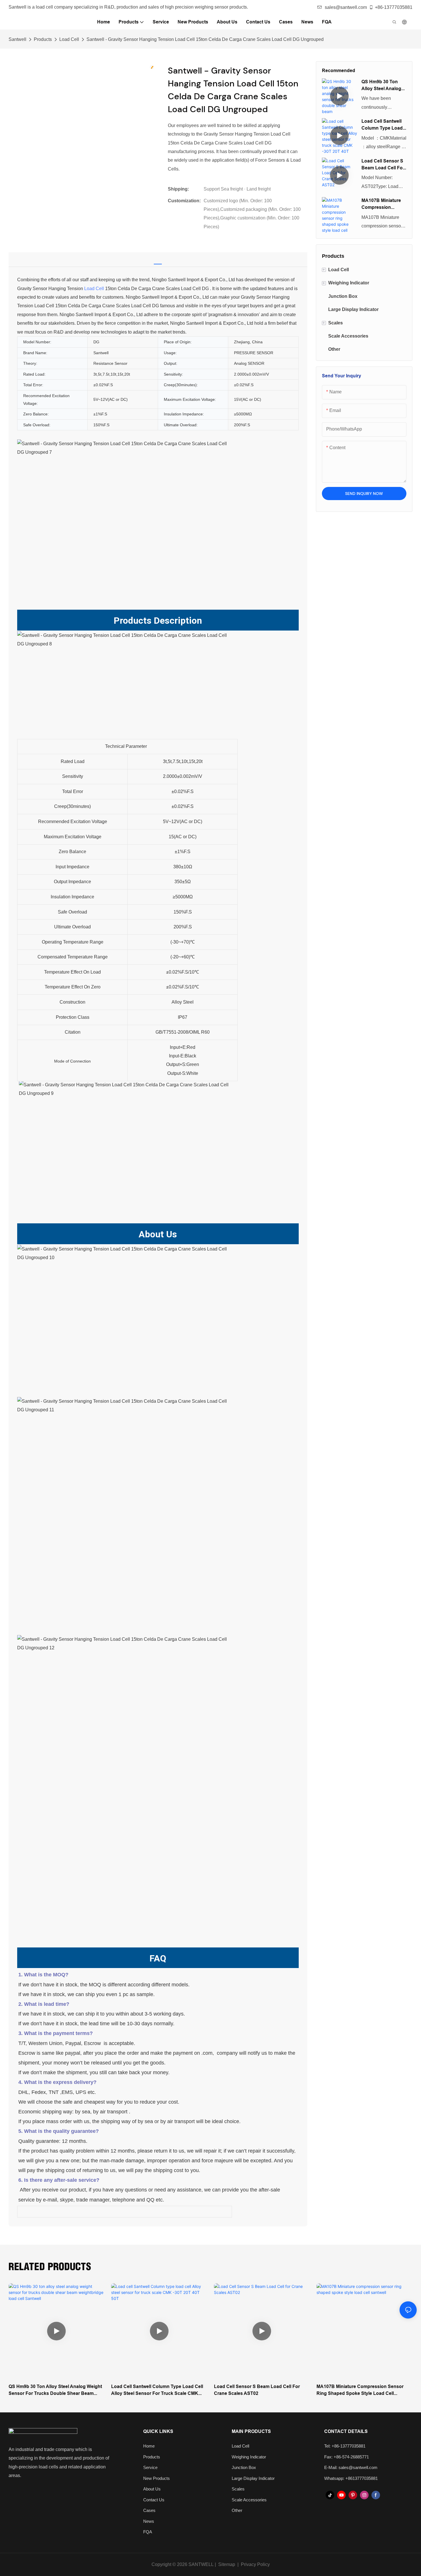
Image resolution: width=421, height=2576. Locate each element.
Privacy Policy (255, 2564)
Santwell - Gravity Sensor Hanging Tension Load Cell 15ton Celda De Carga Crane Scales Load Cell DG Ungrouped (205, 39)
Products (43, 39)
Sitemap (226, 2564)
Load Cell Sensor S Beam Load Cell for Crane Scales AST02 (384, 165)
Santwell (17, 39)
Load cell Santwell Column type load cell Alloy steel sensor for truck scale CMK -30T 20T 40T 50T (383, 125)
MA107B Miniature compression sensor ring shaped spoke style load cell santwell (383, 204)
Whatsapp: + (336, 2478)
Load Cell (69, 39)
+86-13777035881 (394, 7)
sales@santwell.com (346, 7)
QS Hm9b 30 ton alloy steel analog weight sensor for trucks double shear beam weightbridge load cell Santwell (382, 86)
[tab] (158, 258)
